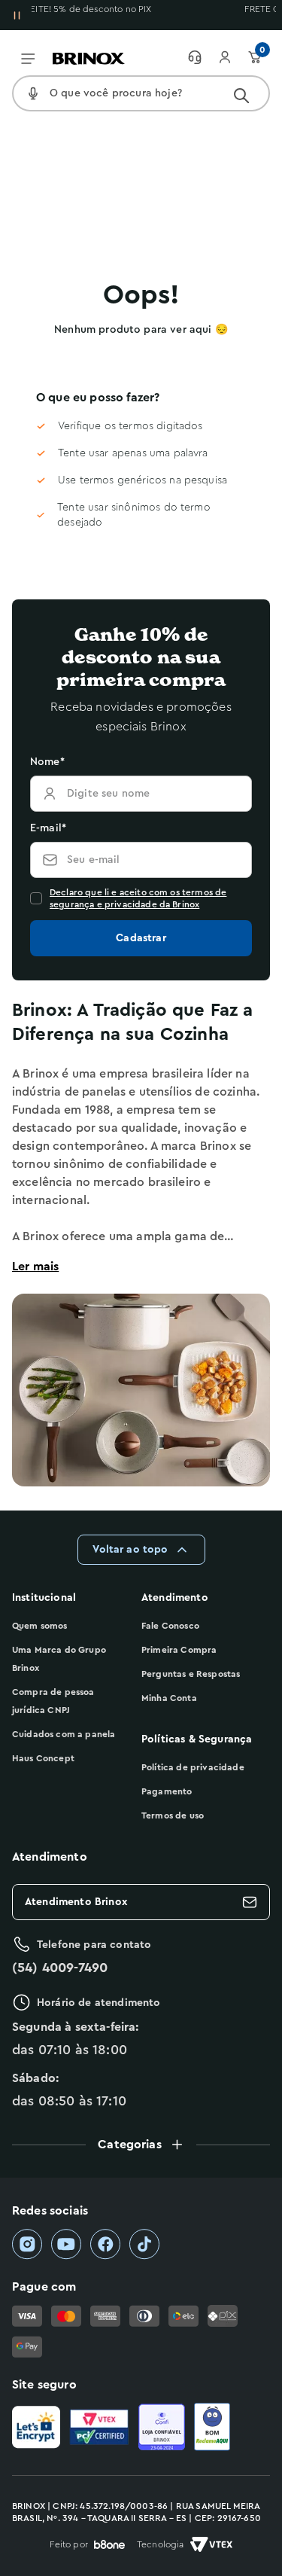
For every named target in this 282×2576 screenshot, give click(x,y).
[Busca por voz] (33, 93)
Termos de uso (173, 1815)
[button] (141, 2145)
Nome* (47, 762)
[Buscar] (241, 96)
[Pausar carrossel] (17, 15)
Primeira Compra (179, 1650)
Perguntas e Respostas (191, 1674)
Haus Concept (43, 1758)
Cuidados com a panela (64, 1734)
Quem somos (40, 1626)
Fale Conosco (170, 1626)
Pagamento (167, 1791)
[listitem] (27, 2244)
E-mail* (48, 828)
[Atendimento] (202, 57)
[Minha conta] (232, 57)
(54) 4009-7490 (60, 1968)
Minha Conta (169, 1698)
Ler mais (35, 1267)
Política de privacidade (193, 1767)
